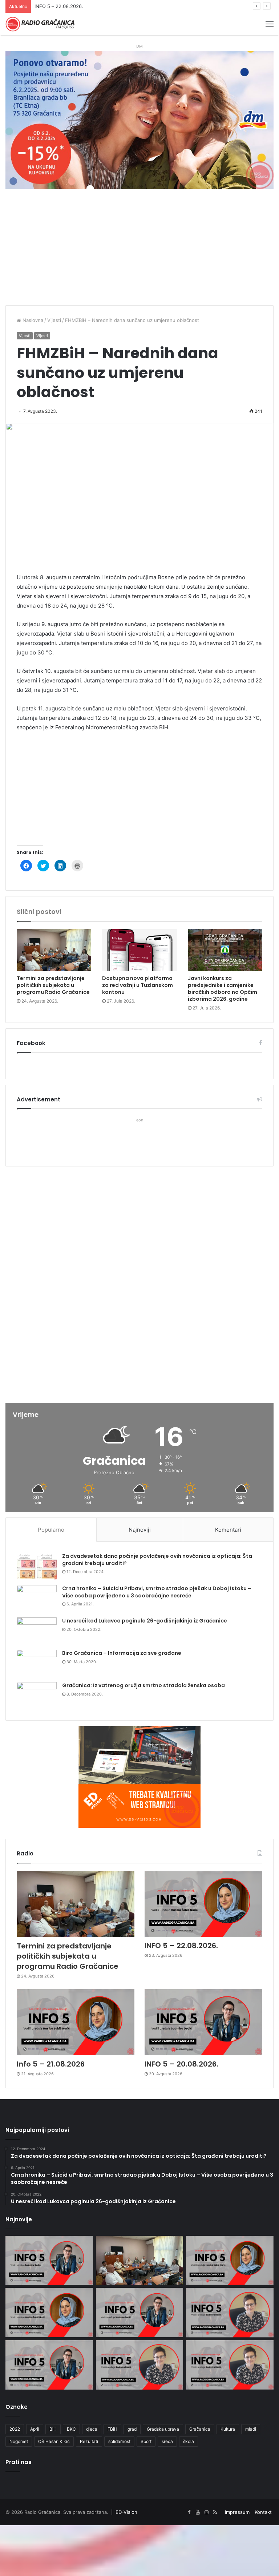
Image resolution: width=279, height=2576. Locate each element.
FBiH (112, 2429)
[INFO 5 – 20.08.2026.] (203, 2022)
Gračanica (200, 2429)
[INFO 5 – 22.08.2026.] (203, 1904)
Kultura (228, 2429)
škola (189, 2441)
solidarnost (119, 2441)
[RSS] (215, 2512)
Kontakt (263, 2512)
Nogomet (19, 2441)
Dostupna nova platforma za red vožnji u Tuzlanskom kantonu (138, 985)
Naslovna (32, 320)
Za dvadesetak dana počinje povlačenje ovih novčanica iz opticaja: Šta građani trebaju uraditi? (157, 1560)
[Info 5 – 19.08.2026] (230, 2313)
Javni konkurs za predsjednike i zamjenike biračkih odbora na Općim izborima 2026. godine (223, 989)
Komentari (228, 1530)
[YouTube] (198, 2512)
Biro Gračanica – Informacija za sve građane (122, 1653)
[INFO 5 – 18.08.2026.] (49, 2365)
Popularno (51, 1530)
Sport (146, 2441)
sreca (167, 2441)
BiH (53, 2429)
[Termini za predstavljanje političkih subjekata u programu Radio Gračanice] (54, 950)
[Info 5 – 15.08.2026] (230, 2365)
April (35, 2429)
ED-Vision (126, 2512)
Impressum (237, 2512)
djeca (92, 2429)
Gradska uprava (163, 2429)
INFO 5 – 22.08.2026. (181, 1946)
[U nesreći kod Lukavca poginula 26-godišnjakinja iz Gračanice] (37, 1631)
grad (132, 2429)
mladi (251, 2429)
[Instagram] (206, 2512)
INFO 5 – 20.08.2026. (181, 2064)
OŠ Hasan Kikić (54, 2441)
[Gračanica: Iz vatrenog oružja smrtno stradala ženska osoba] (37, 1696)
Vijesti (54, 320)
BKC (71, 2429)
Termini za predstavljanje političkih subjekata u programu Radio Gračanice (53, 985)
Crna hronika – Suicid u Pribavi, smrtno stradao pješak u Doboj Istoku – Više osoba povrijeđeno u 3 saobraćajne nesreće (157, 1592)
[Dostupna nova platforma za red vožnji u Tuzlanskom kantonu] (139, 950)
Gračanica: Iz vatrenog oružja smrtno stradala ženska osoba (143, 1685)
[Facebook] (189, 2512)
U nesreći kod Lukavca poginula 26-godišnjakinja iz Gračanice (145, 1621)
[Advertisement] (139, 251)
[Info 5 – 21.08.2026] (76, 2022)
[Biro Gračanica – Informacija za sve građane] (37, 1663)
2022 (15, 2429)
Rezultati (89, 2441)
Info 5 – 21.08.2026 (56, 6)
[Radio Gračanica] (40, 24)
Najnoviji (140, 1530)
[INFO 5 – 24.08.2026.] (49, 2261)
